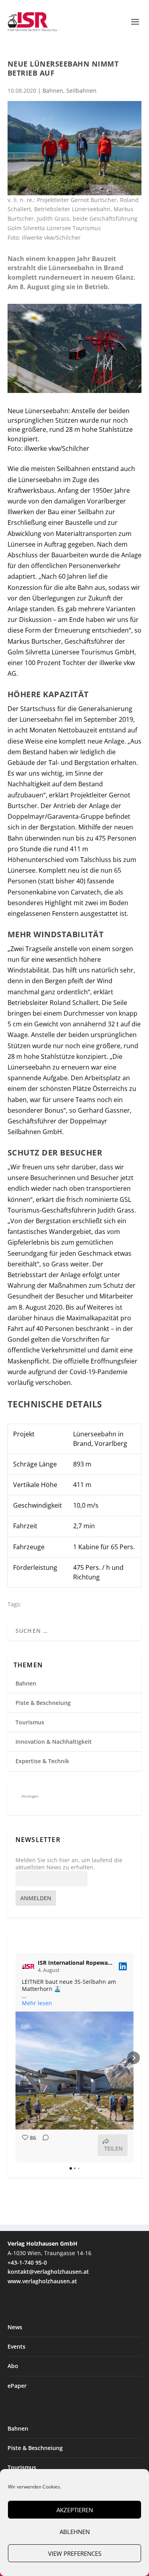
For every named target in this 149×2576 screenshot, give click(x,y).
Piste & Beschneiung (43, 1703)
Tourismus (30, 1722)
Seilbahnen (81, 91)
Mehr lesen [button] (37, 2003)
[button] (15, 2058)
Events (16, 2346)
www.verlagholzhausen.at (42, 2281)
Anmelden (36, 1898)
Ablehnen (75, 2532)
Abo (13, 2366)
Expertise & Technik (42, 1761)
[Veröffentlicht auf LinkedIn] (123, 1966)
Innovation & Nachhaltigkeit (54, 1742)
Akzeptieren (75, 2510)
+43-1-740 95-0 (27, 2262)
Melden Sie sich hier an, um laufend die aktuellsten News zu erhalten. (69, 1864)
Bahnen (53, 91)
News (15, 2327)
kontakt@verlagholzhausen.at (48, 2272)
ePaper (17, 2386)
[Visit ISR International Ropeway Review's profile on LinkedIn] (30, 1966)
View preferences (75, 2553)
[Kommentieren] (43, 2145)
